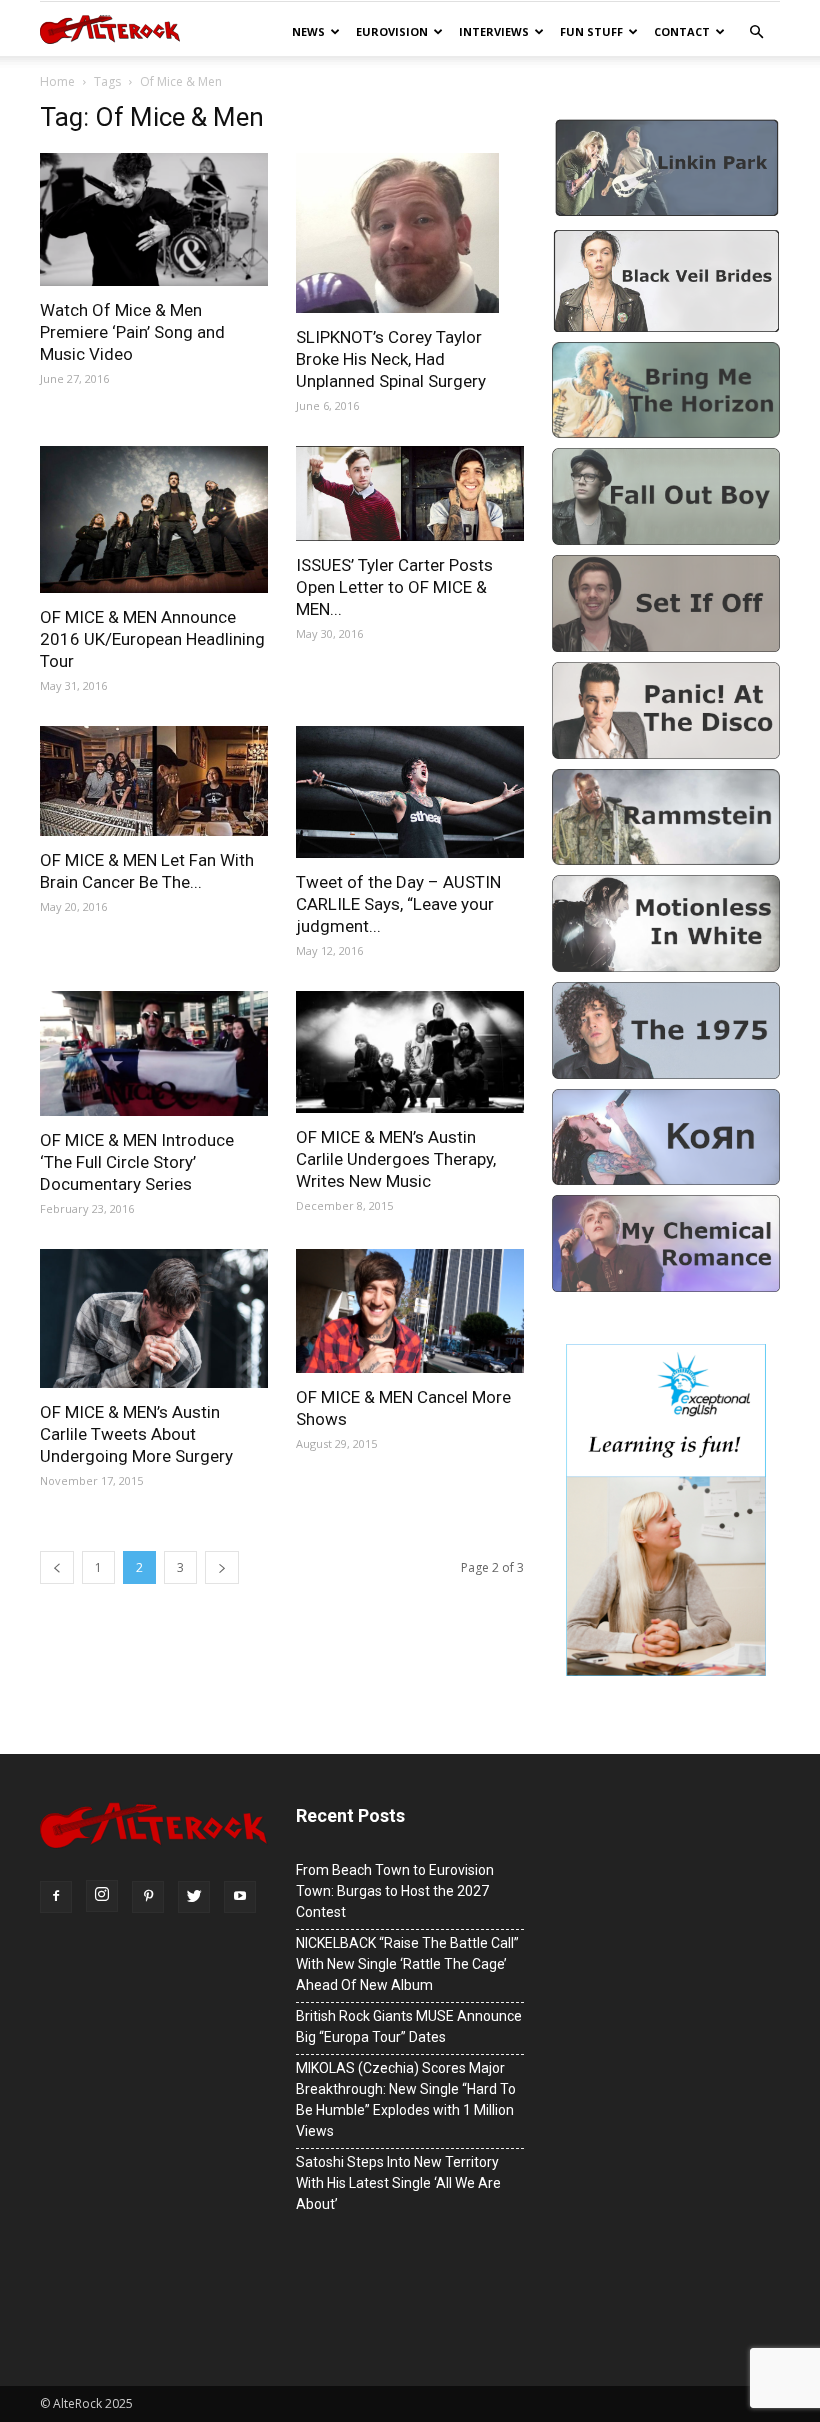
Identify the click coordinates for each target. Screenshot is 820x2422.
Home (57, 81)
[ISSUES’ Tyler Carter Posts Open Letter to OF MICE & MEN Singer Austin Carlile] (410, 493)
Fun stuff (591, 31)
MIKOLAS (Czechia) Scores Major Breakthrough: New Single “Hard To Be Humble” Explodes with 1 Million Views (406, 2099)
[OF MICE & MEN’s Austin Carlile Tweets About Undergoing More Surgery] (154, 1318)
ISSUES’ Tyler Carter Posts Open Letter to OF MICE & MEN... (394, 587)
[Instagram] (102, 1896)
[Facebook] (56, 1897)
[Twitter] (194, 1897)
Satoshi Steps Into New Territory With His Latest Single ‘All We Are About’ (398, 2183)
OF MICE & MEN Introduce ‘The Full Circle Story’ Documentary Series (137, 1162)
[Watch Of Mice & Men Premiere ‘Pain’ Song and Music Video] (154, 219)
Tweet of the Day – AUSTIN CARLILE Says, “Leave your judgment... (398, 904)
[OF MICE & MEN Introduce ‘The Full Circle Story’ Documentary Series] (154, 1054)
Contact (682, 31)
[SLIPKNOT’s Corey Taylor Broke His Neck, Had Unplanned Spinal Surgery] (410, 233)
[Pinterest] (148, 1897)
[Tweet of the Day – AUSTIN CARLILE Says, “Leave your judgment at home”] (410, 791)
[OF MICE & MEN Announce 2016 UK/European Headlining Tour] (154, 519)
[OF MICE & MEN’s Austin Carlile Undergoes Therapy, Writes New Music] (410, 1052)
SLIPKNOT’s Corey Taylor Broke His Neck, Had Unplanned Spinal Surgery (391, 359)
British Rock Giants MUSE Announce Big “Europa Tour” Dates (409, 2026)
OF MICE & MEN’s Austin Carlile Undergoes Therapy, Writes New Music (396, 1159)
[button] (756, 32)
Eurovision (392, 31)
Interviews (494, 31)
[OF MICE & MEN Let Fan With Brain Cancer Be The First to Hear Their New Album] (154, 781)
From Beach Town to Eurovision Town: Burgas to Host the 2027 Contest (395, 1891)
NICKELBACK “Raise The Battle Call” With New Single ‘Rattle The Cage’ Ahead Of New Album (407, 1964)
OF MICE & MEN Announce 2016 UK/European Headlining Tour (152, 639)
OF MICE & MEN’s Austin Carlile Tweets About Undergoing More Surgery (136, 1434)
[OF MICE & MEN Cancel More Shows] (410, 1311)
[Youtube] (240, 1897)
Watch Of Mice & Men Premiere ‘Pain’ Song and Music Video (132, 332)
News (308, 31)
